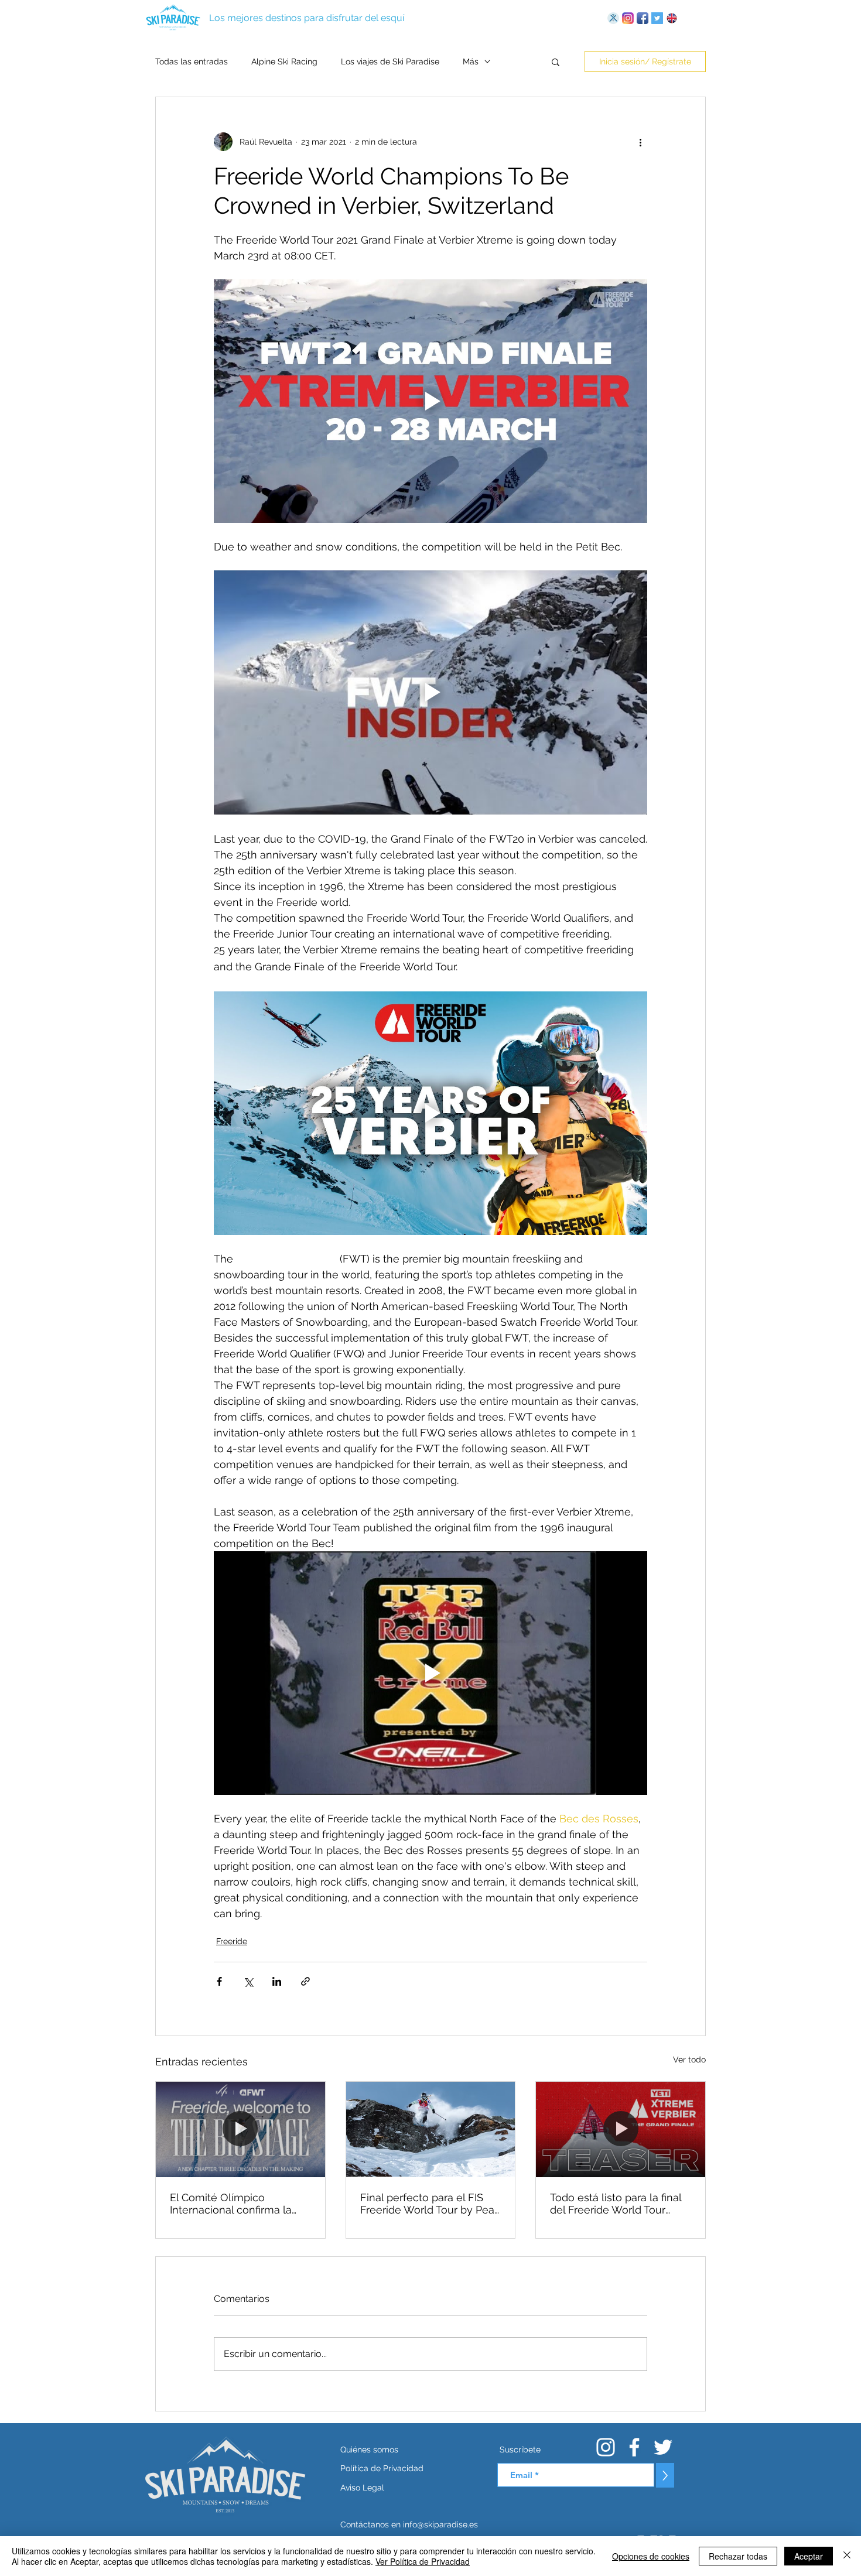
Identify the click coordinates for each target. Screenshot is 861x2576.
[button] (556, 61)
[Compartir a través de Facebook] (219, 1981)
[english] (672, 18)
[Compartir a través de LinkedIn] (277, 1981)
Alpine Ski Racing (284, 61)
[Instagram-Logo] (628, 18)
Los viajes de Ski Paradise (390, 61)
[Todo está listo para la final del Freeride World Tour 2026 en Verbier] (621, 2129)
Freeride (232, 1941)
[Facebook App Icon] (643, 18)
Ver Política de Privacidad (423, 2561)
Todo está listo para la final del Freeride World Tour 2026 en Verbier (616, 2204)
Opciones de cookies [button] (651, 2556)
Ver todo (689, 2060)
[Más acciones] (640, 142)
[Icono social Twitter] (657, 18)
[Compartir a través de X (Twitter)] (248, 1981)
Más (471, 61)
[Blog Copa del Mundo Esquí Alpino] (613, 18)
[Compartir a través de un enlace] (305, 1981)
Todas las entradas (192, 61)
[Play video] (430, 401)
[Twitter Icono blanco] (663, 2447)
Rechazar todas (738, 2556)
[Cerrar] (847, 2556)
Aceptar (809, 2556)
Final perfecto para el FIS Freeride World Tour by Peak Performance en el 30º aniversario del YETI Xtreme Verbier (430, 2204)
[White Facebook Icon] (634, 2447)
